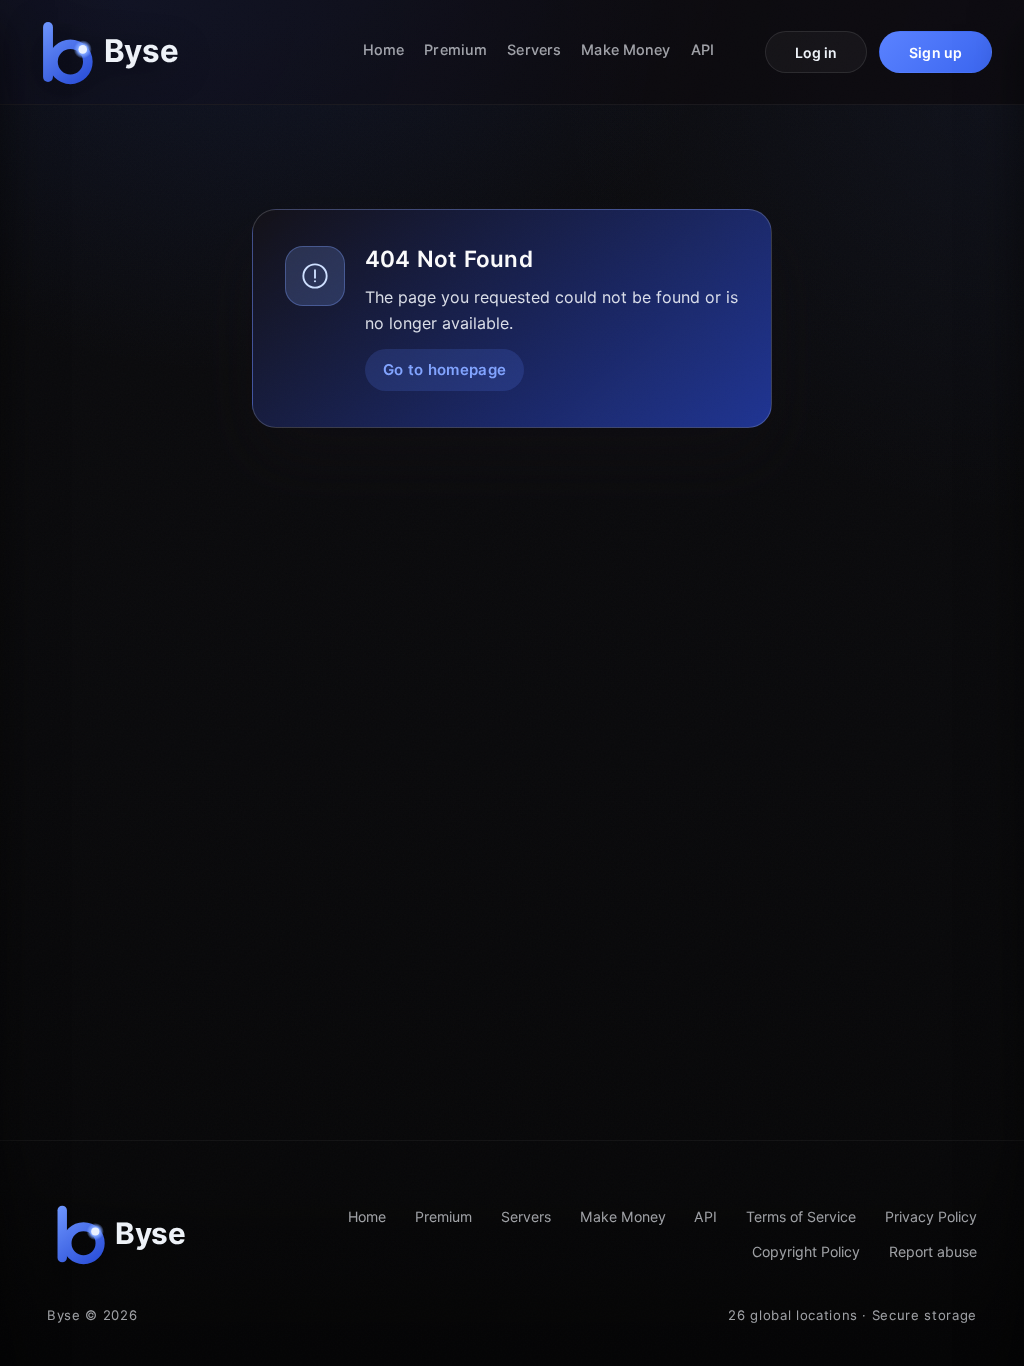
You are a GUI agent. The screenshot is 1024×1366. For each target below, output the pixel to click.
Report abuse (933, 1251)
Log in (816, 52)
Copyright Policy (806, 1251)
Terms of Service (801, 1216)
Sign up (935, 52)
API (702, 49)
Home (383, 49)
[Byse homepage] (114, 52)
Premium (455, 49)
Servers (534, 49)
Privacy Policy (931, 1216)
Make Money (625, 49)
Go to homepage (444, 369)
